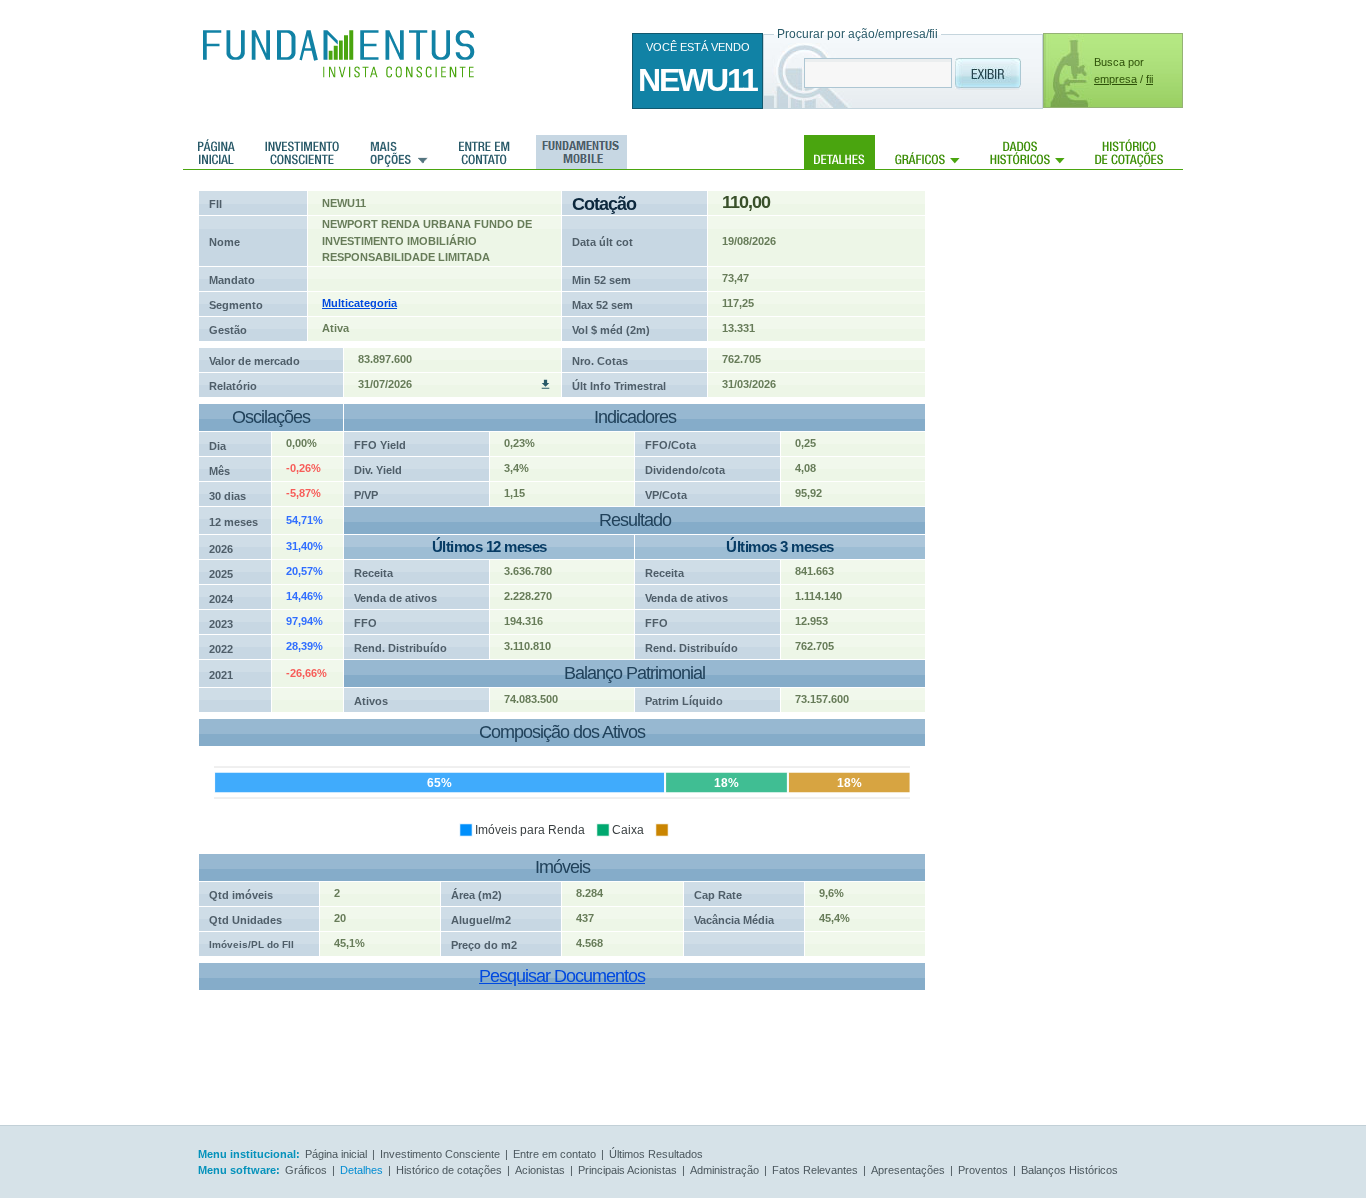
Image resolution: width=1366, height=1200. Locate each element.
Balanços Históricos (1069, 1170)
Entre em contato (484, 152)
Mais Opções (399, 152)
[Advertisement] (1083, 490)
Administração (724, 1170)
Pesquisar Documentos (562, 976)
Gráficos (927, 152)
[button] (521, 830)
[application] (554, 787)
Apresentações (908, 1170)
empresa (1115, 79)
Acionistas (540, 1170)
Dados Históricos (1027, 152)
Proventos (983, 1170)
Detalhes (839, 152)
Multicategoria (359, 303)
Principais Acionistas (627, 1170)
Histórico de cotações (1129, 152)
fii (1149, 79)
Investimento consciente (302, 152)
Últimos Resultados (656, 1154)
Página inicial (216, 152)
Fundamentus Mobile (578, 152)
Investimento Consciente (440, 1154)
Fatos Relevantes (815, 1170)
